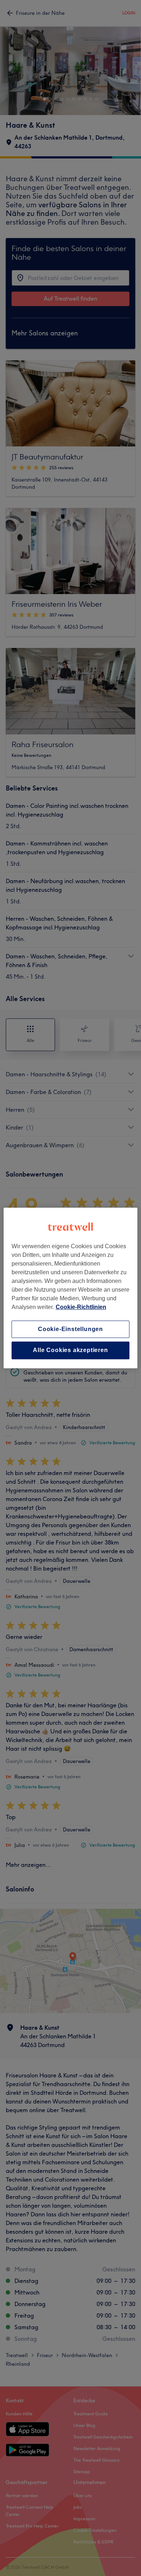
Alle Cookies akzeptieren (70, 1350)
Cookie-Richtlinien (81, 1307)
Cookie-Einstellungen (70, 1329)
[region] (71, 1288)
